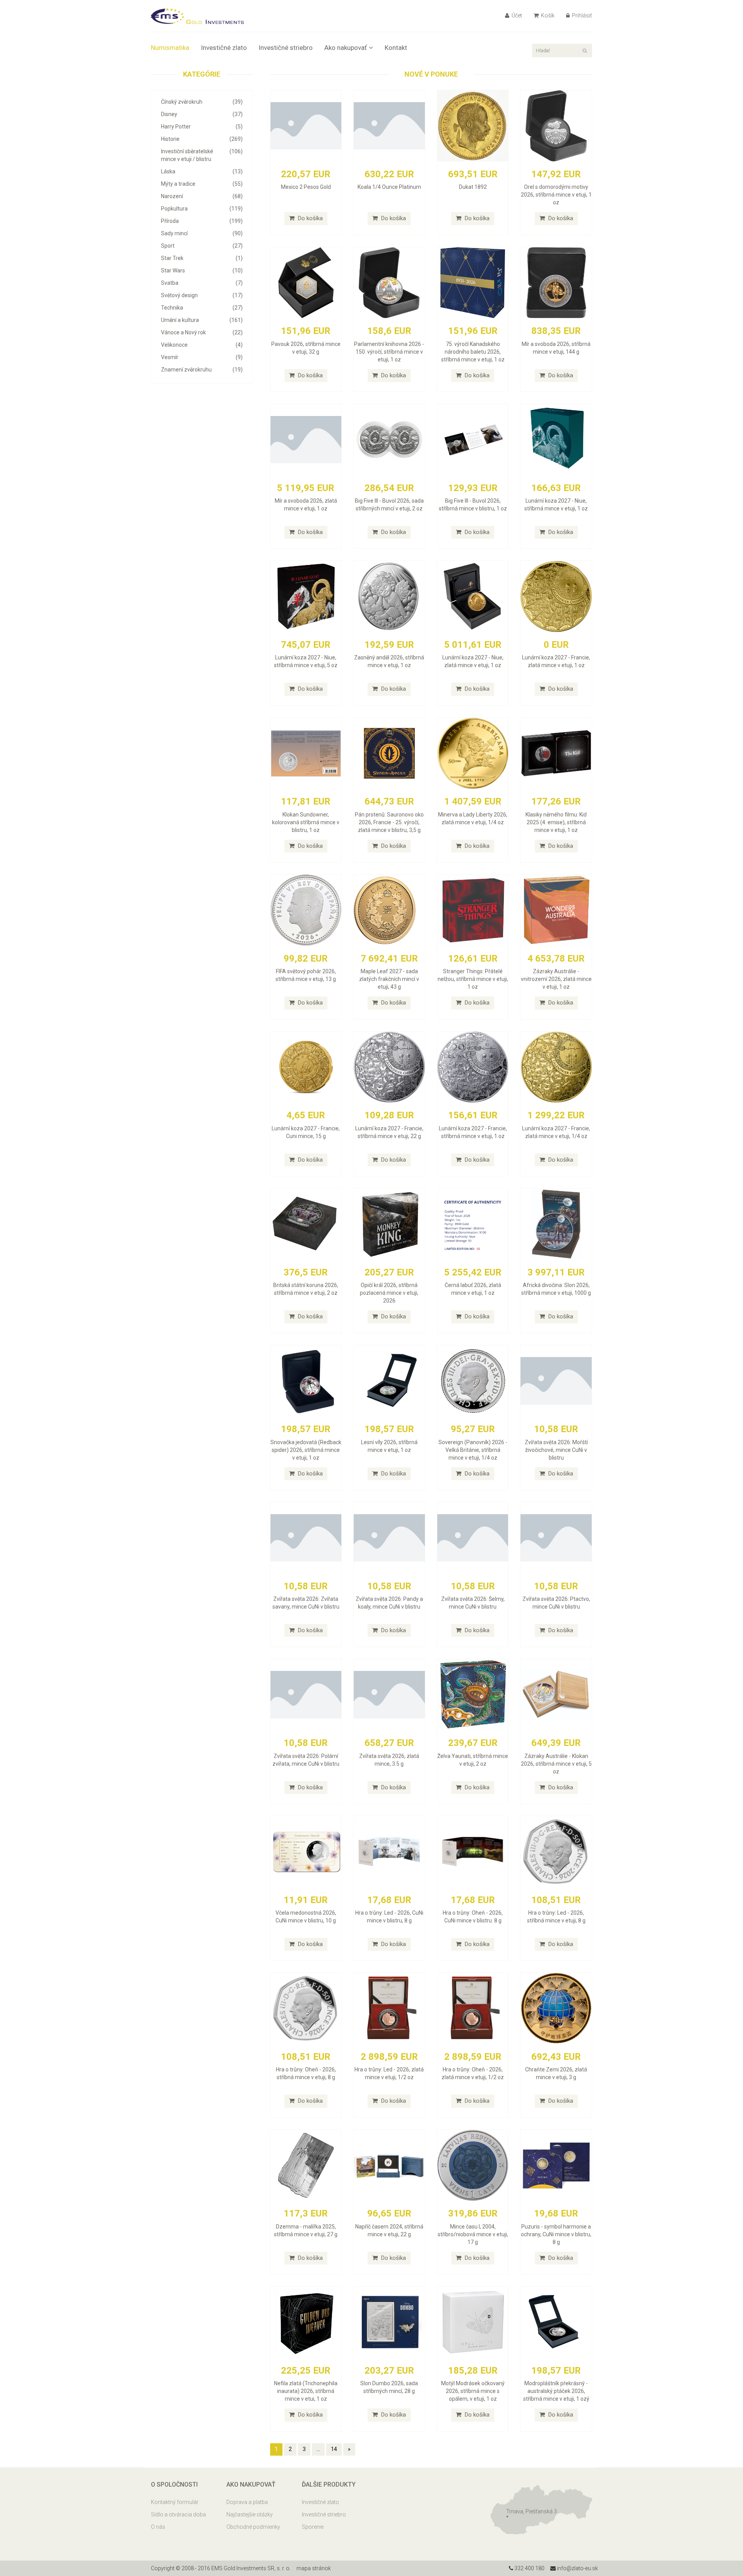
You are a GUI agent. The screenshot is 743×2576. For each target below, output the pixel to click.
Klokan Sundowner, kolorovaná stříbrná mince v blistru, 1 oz (306, 822)
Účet (516, 15)
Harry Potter (202, 127)
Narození (202, 196)
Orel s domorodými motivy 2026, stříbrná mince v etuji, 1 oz (556, 195)
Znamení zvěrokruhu (202, 370)
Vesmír (202, 357)
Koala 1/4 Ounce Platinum (389, 187)
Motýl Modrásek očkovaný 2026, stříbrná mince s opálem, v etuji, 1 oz (473, 2391)
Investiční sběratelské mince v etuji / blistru (202, 155)
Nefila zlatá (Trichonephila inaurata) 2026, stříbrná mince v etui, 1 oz (306, 2391)
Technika (202, 308)
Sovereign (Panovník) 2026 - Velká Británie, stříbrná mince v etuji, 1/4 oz (473, 1450)
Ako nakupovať (346, 48)
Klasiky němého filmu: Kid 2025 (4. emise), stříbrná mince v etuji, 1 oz (556, 822)
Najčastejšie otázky (250, 2514)
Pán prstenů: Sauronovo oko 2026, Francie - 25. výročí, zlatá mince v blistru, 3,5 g (389, 822)
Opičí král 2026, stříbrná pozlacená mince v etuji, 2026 (389, 1293)
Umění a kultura (202, 320)
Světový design (202, 295)
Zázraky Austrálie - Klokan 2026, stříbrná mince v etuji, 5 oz (556, 1764)
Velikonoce (202, 345)
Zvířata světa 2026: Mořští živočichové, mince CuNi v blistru (556, 1450)
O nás (158, 2527)
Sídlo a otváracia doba (178, 2514)
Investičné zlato (224, 48)
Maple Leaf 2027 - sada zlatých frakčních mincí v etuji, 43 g (389, 979)
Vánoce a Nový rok (202, 332)
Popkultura (202, 209)
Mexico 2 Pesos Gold (306, 187)
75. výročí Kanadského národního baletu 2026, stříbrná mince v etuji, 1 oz (473, 352)
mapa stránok (314, 2568)
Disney (202, 114)
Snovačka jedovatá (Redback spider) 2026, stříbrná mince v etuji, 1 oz (306, 1450)
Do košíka (310, 218)
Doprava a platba (247, 2502)
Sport (202, 246)
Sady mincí (202, 233)
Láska (202, 171)
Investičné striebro (286, 48)
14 (334, 2449)
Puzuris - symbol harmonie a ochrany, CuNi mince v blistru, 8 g (556, 2234)
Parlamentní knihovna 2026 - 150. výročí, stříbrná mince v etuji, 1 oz (389, 352)
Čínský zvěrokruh (202, 102)
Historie (202, 139)
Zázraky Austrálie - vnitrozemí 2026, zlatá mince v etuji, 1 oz (556, 979)
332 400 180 (529, 2568)
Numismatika (170, 48)
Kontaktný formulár (175, 2502)
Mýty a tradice (202, 184)
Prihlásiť (581, 15)
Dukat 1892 (473, 187)
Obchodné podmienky (253, 2527)
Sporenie (313, 2527)
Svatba (202, 283)
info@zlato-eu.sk (577, 2568)
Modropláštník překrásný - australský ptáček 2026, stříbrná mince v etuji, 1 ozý (556, 2391)
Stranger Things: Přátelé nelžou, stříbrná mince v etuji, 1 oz (473, 979)
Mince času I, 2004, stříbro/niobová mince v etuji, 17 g (473, 2234)
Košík (547, 15)
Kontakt (396, 48)
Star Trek (202, 258)
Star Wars (202, 270)
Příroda (202, 221)
